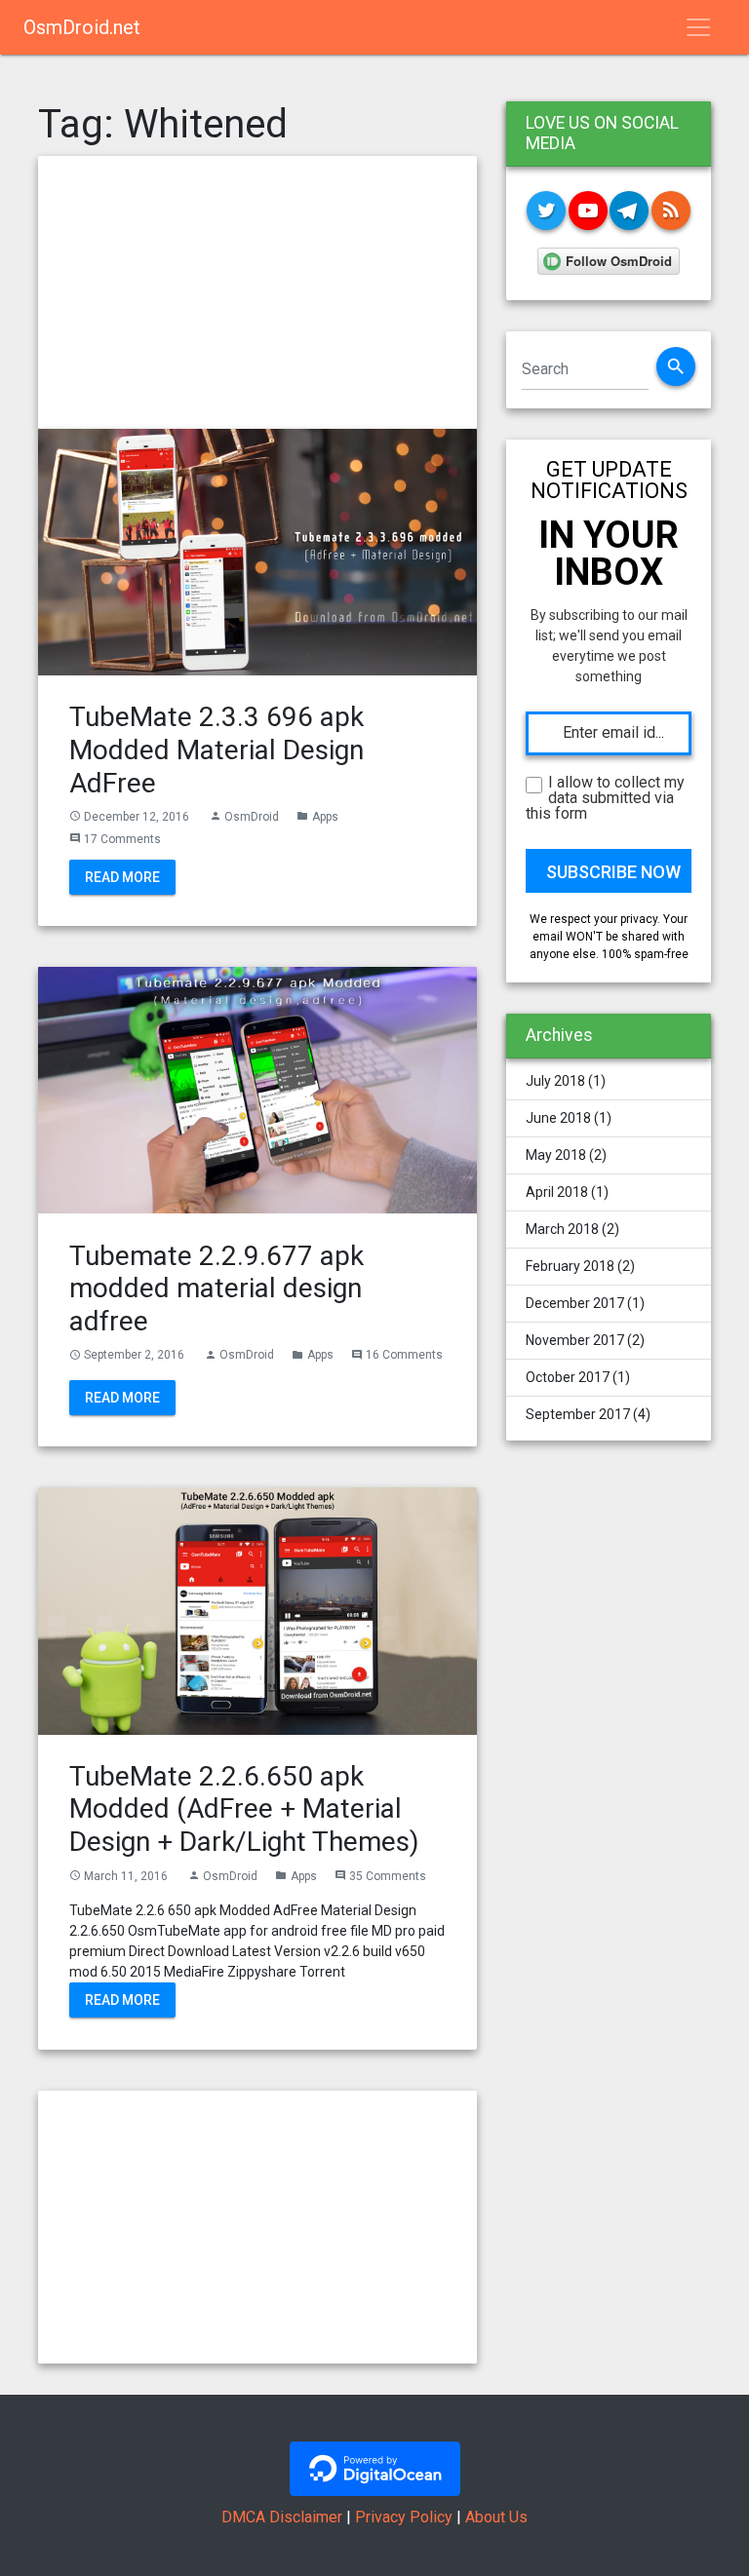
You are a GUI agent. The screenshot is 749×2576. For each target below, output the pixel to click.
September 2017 (578, 1414)
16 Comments (404, 1355)
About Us (496, 2517)
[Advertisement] (257, 292)
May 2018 (556, 1155)
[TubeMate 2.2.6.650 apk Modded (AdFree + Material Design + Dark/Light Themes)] (257, 1610)
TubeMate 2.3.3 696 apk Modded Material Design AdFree (217, 750)
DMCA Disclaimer (282, 2517)
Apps (325, 817)
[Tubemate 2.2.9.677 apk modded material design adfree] (257, 1089)
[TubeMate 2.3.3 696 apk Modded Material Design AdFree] (257, 551)
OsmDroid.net (82, 27)
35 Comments (388, 1876)
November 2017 (575, 1340)
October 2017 (568, 1377)
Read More (122, 877)
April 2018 (557, 1192)
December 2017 (575, 1303)
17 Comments (122, 839)
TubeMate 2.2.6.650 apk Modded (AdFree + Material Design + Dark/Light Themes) (244, 1809)
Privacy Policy (404, 2517)
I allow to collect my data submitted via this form (605, 798)
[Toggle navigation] (698, 27)
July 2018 (555, 1081)
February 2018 (570, 1266)
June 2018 (558, 1118)
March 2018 (562, 1229)
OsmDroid (252, 817)
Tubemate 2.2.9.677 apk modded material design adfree (217, 1288)
